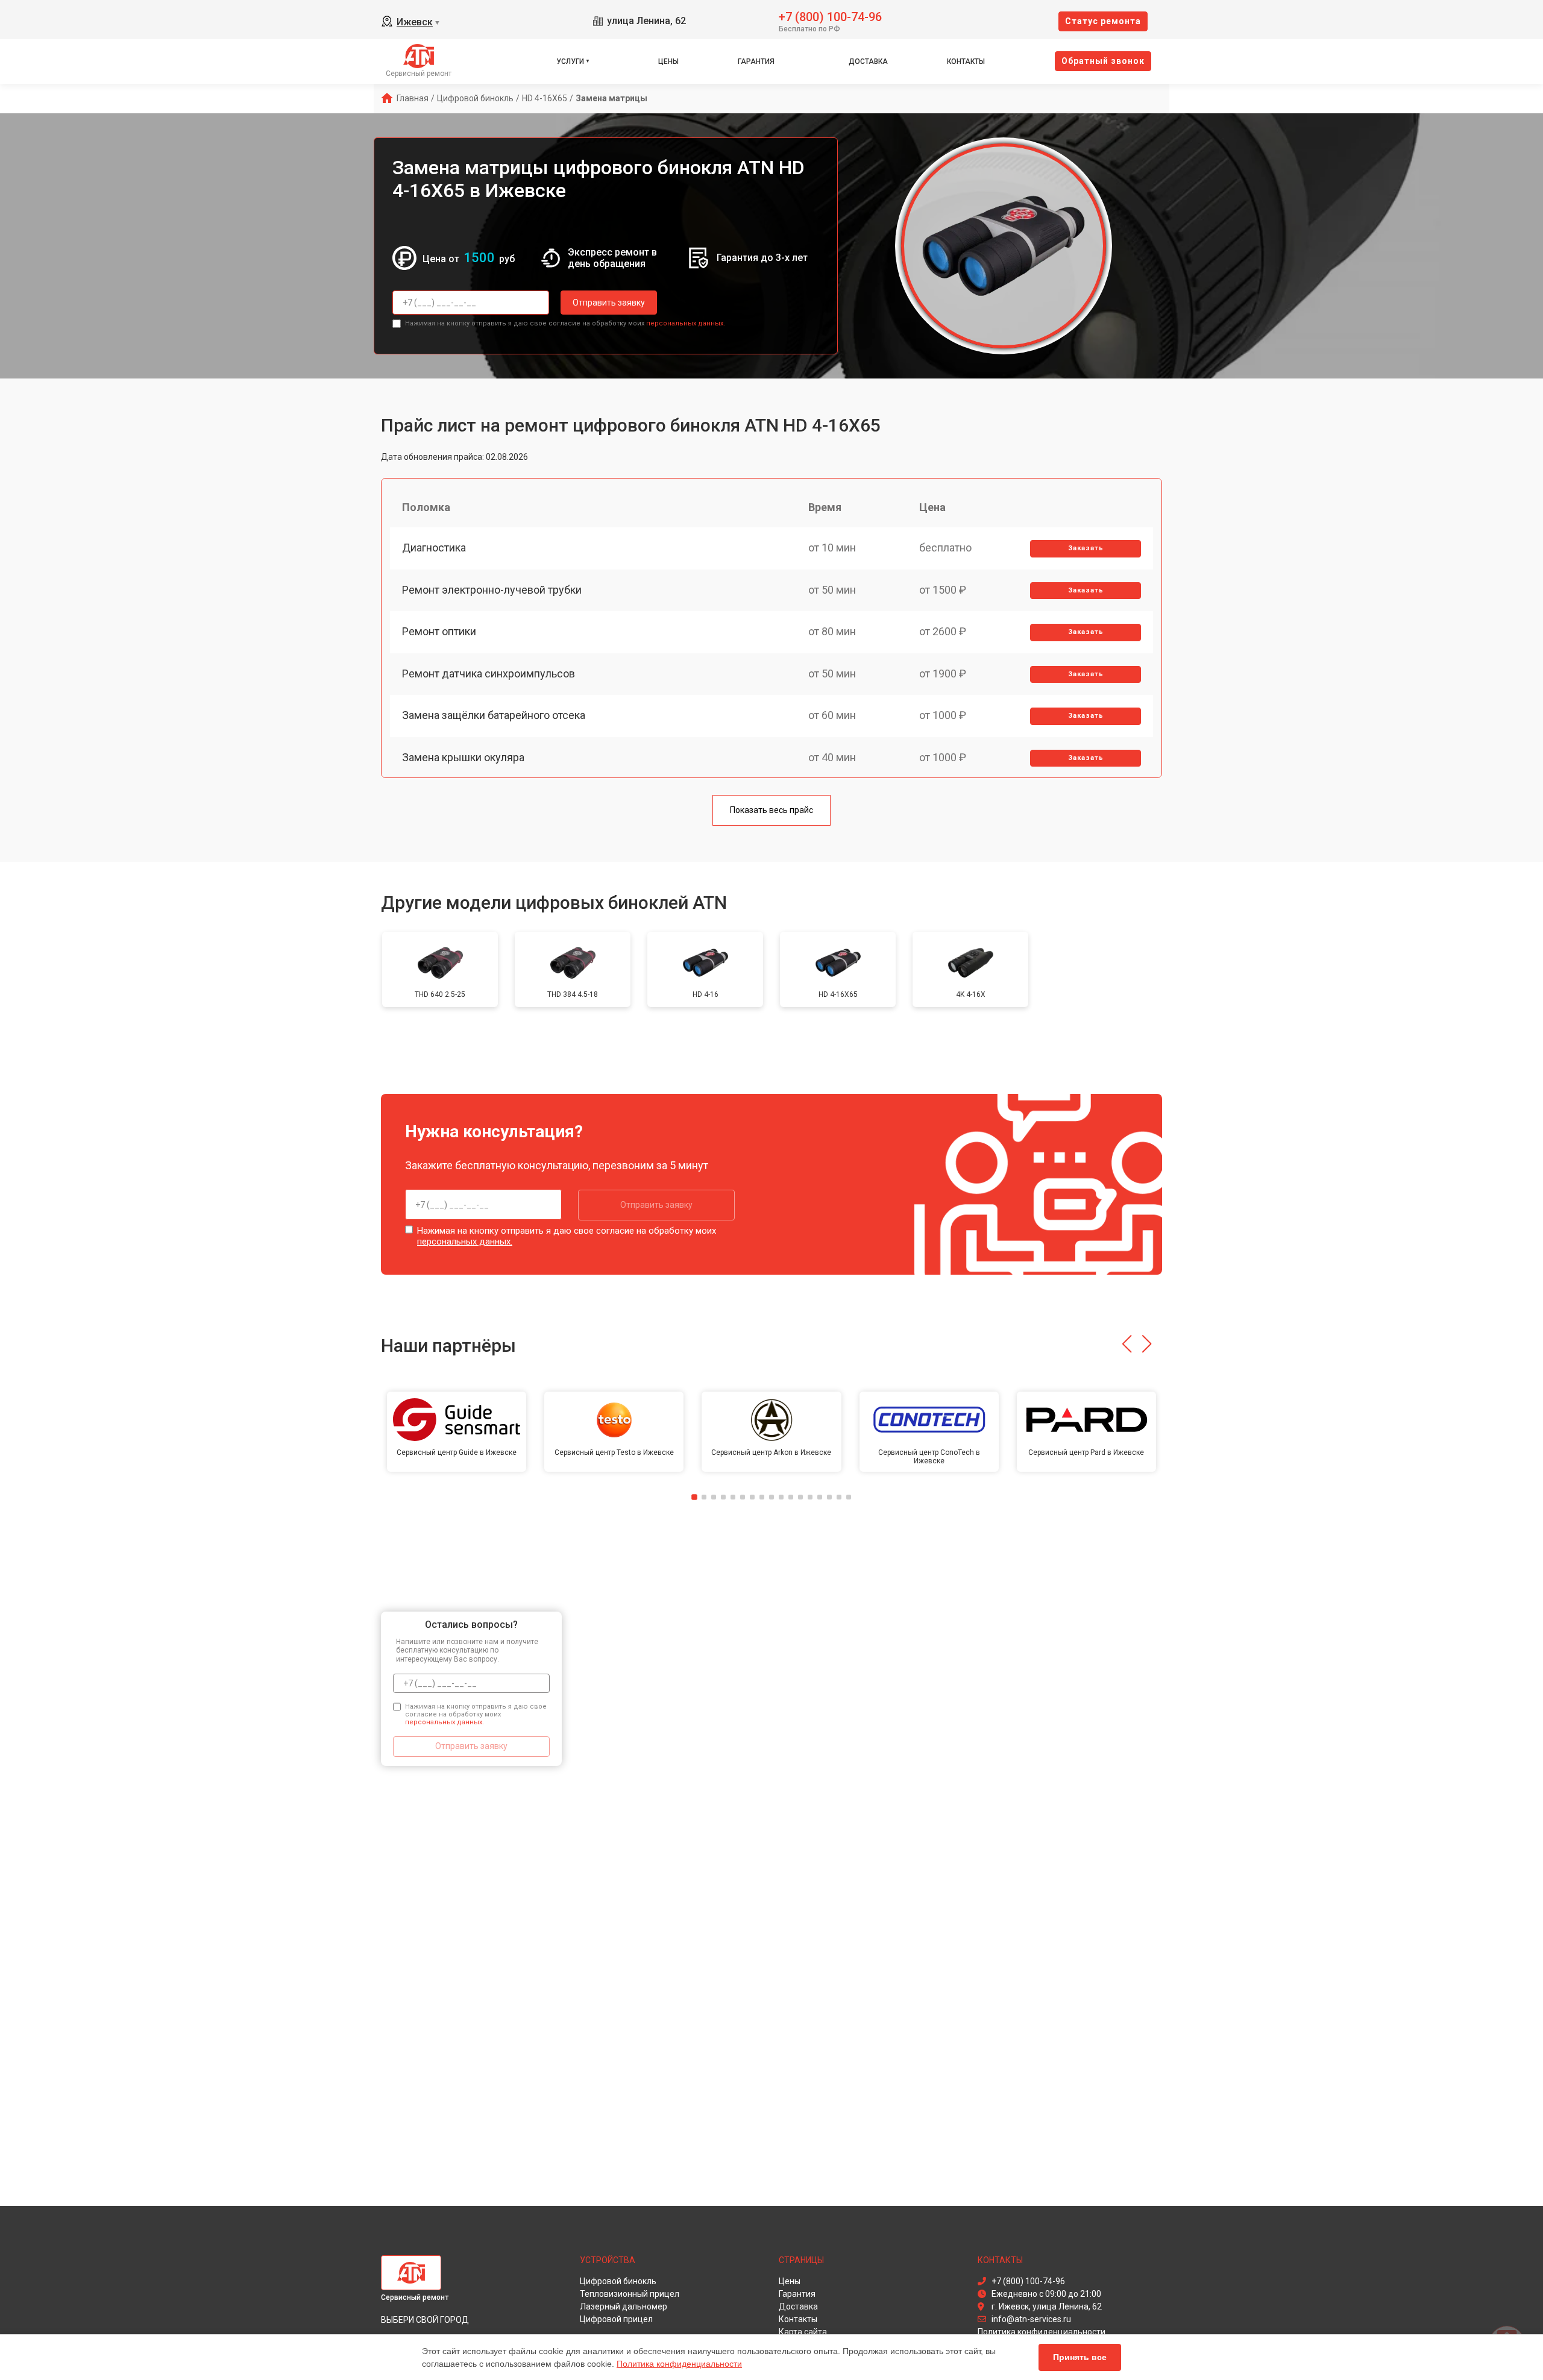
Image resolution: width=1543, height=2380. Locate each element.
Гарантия (756, 61)
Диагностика (434, 548)
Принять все (1080, 2357)
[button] (1127, 1344)
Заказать (1086, 548)
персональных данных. (686, 323)
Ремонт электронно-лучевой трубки (492, 590)
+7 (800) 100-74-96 (830, 16)
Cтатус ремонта (1103, 21)
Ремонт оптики (439, 631)
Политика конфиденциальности (679, 2364)
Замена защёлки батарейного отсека (494, 715)
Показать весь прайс (771, 810)
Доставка (868, 61)
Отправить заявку (609, 303)
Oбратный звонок (1103, 61)
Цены (668, 61)
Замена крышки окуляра (463, 757)
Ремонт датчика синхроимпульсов (489, 673)
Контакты (966, 61)
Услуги (570, 61)
